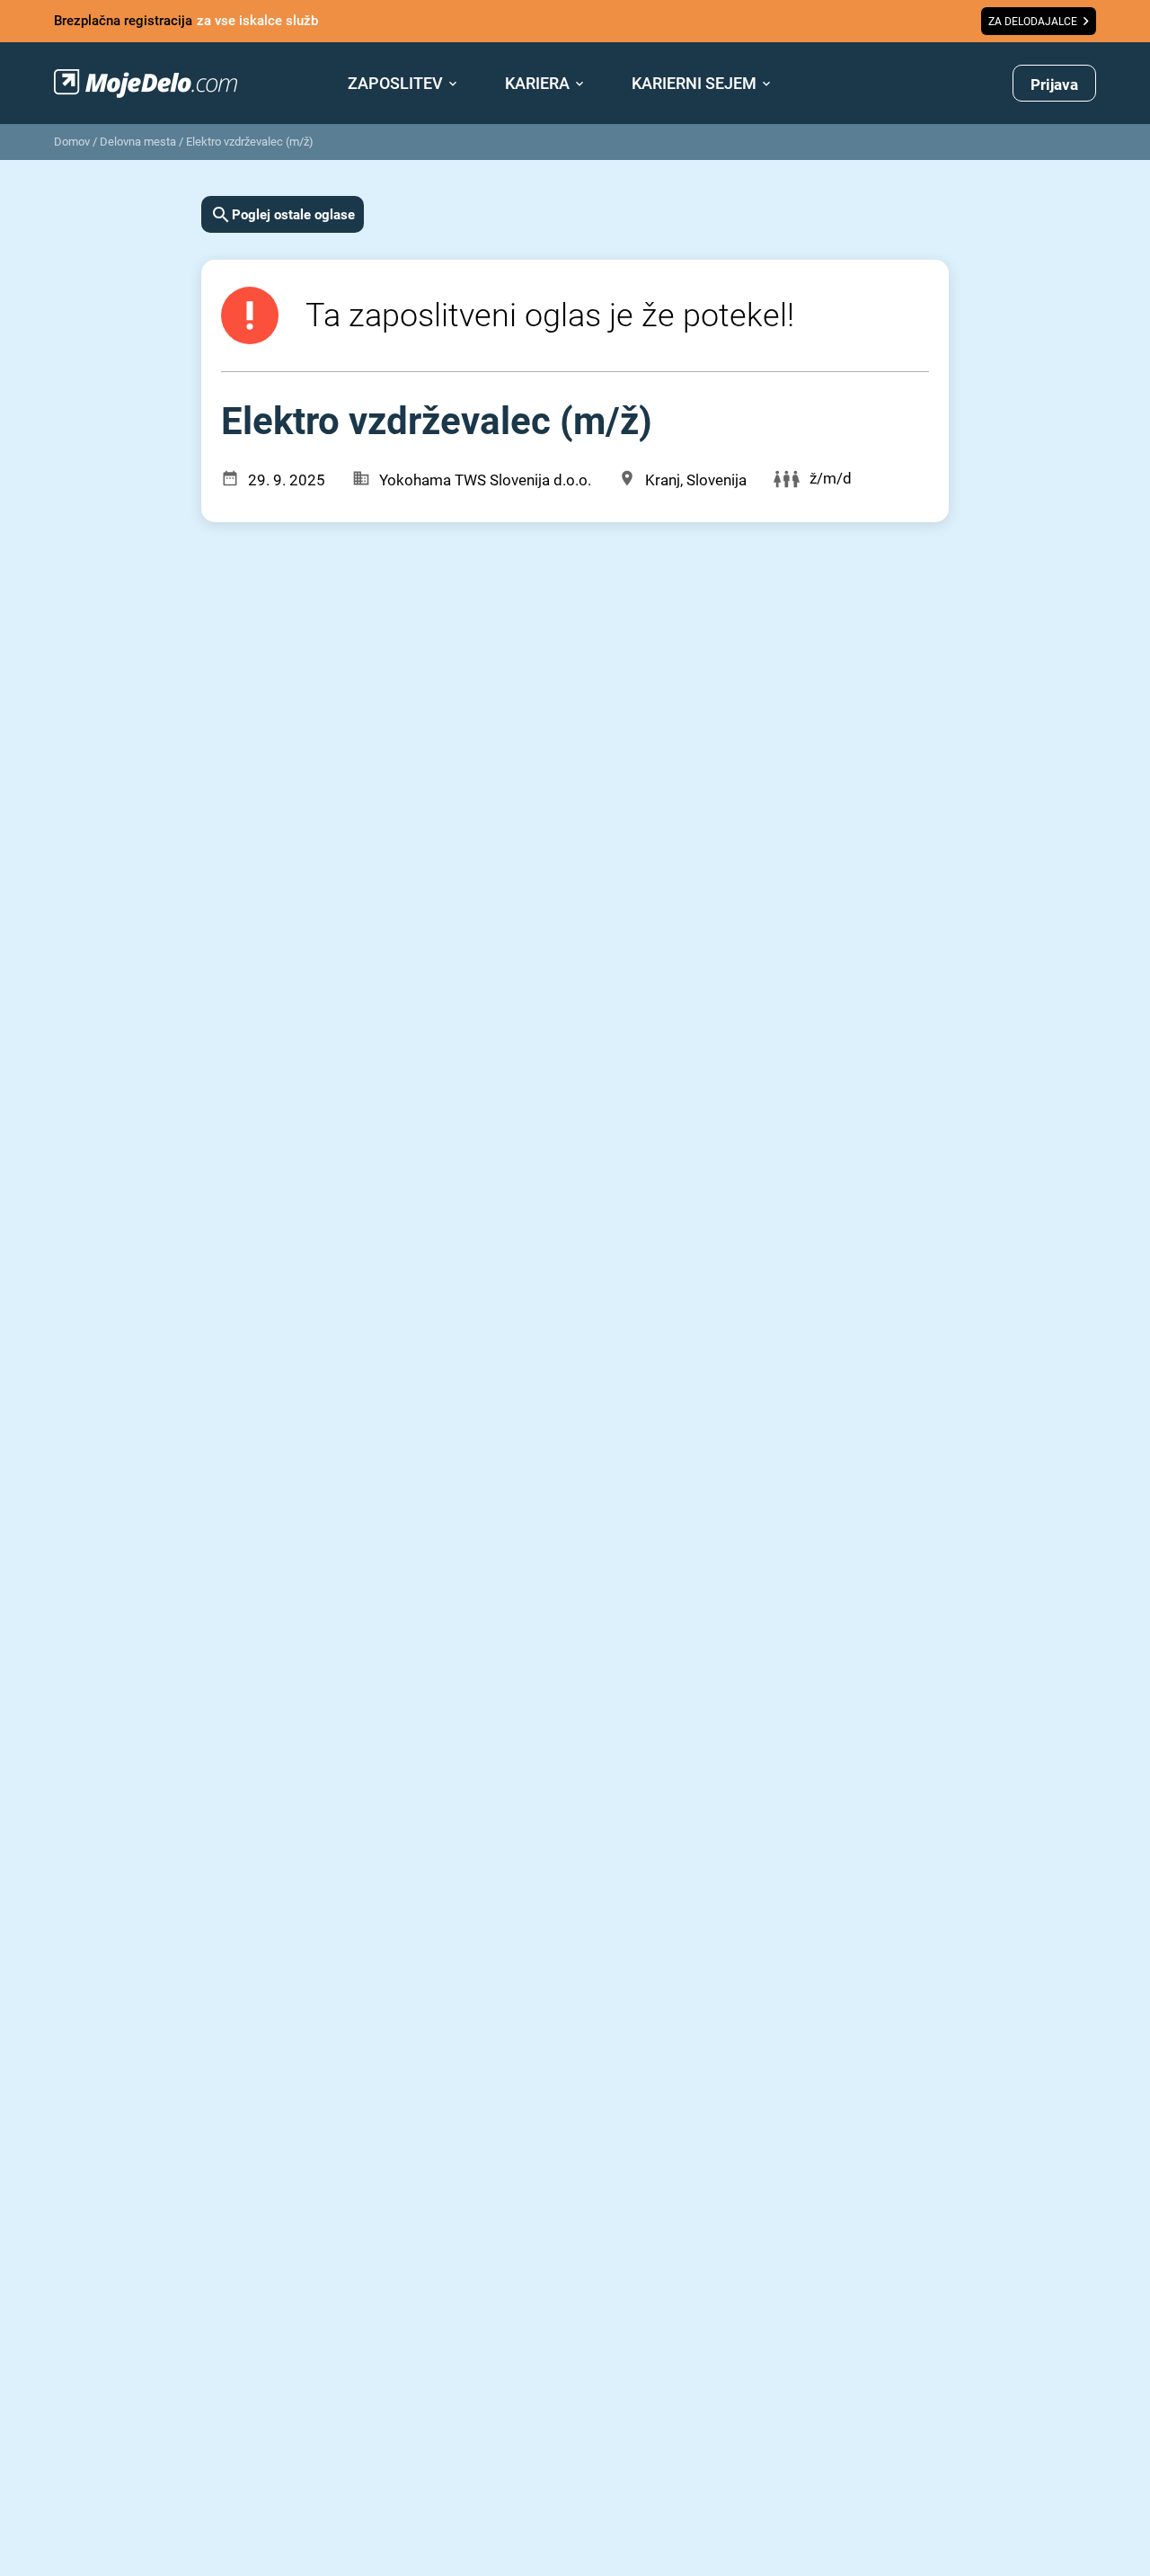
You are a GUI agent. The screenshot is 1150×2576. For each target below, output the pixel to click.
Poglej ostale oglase (293, 215)
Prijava (1054, 84)
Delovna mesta (138, 142)
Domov (72, 142)
